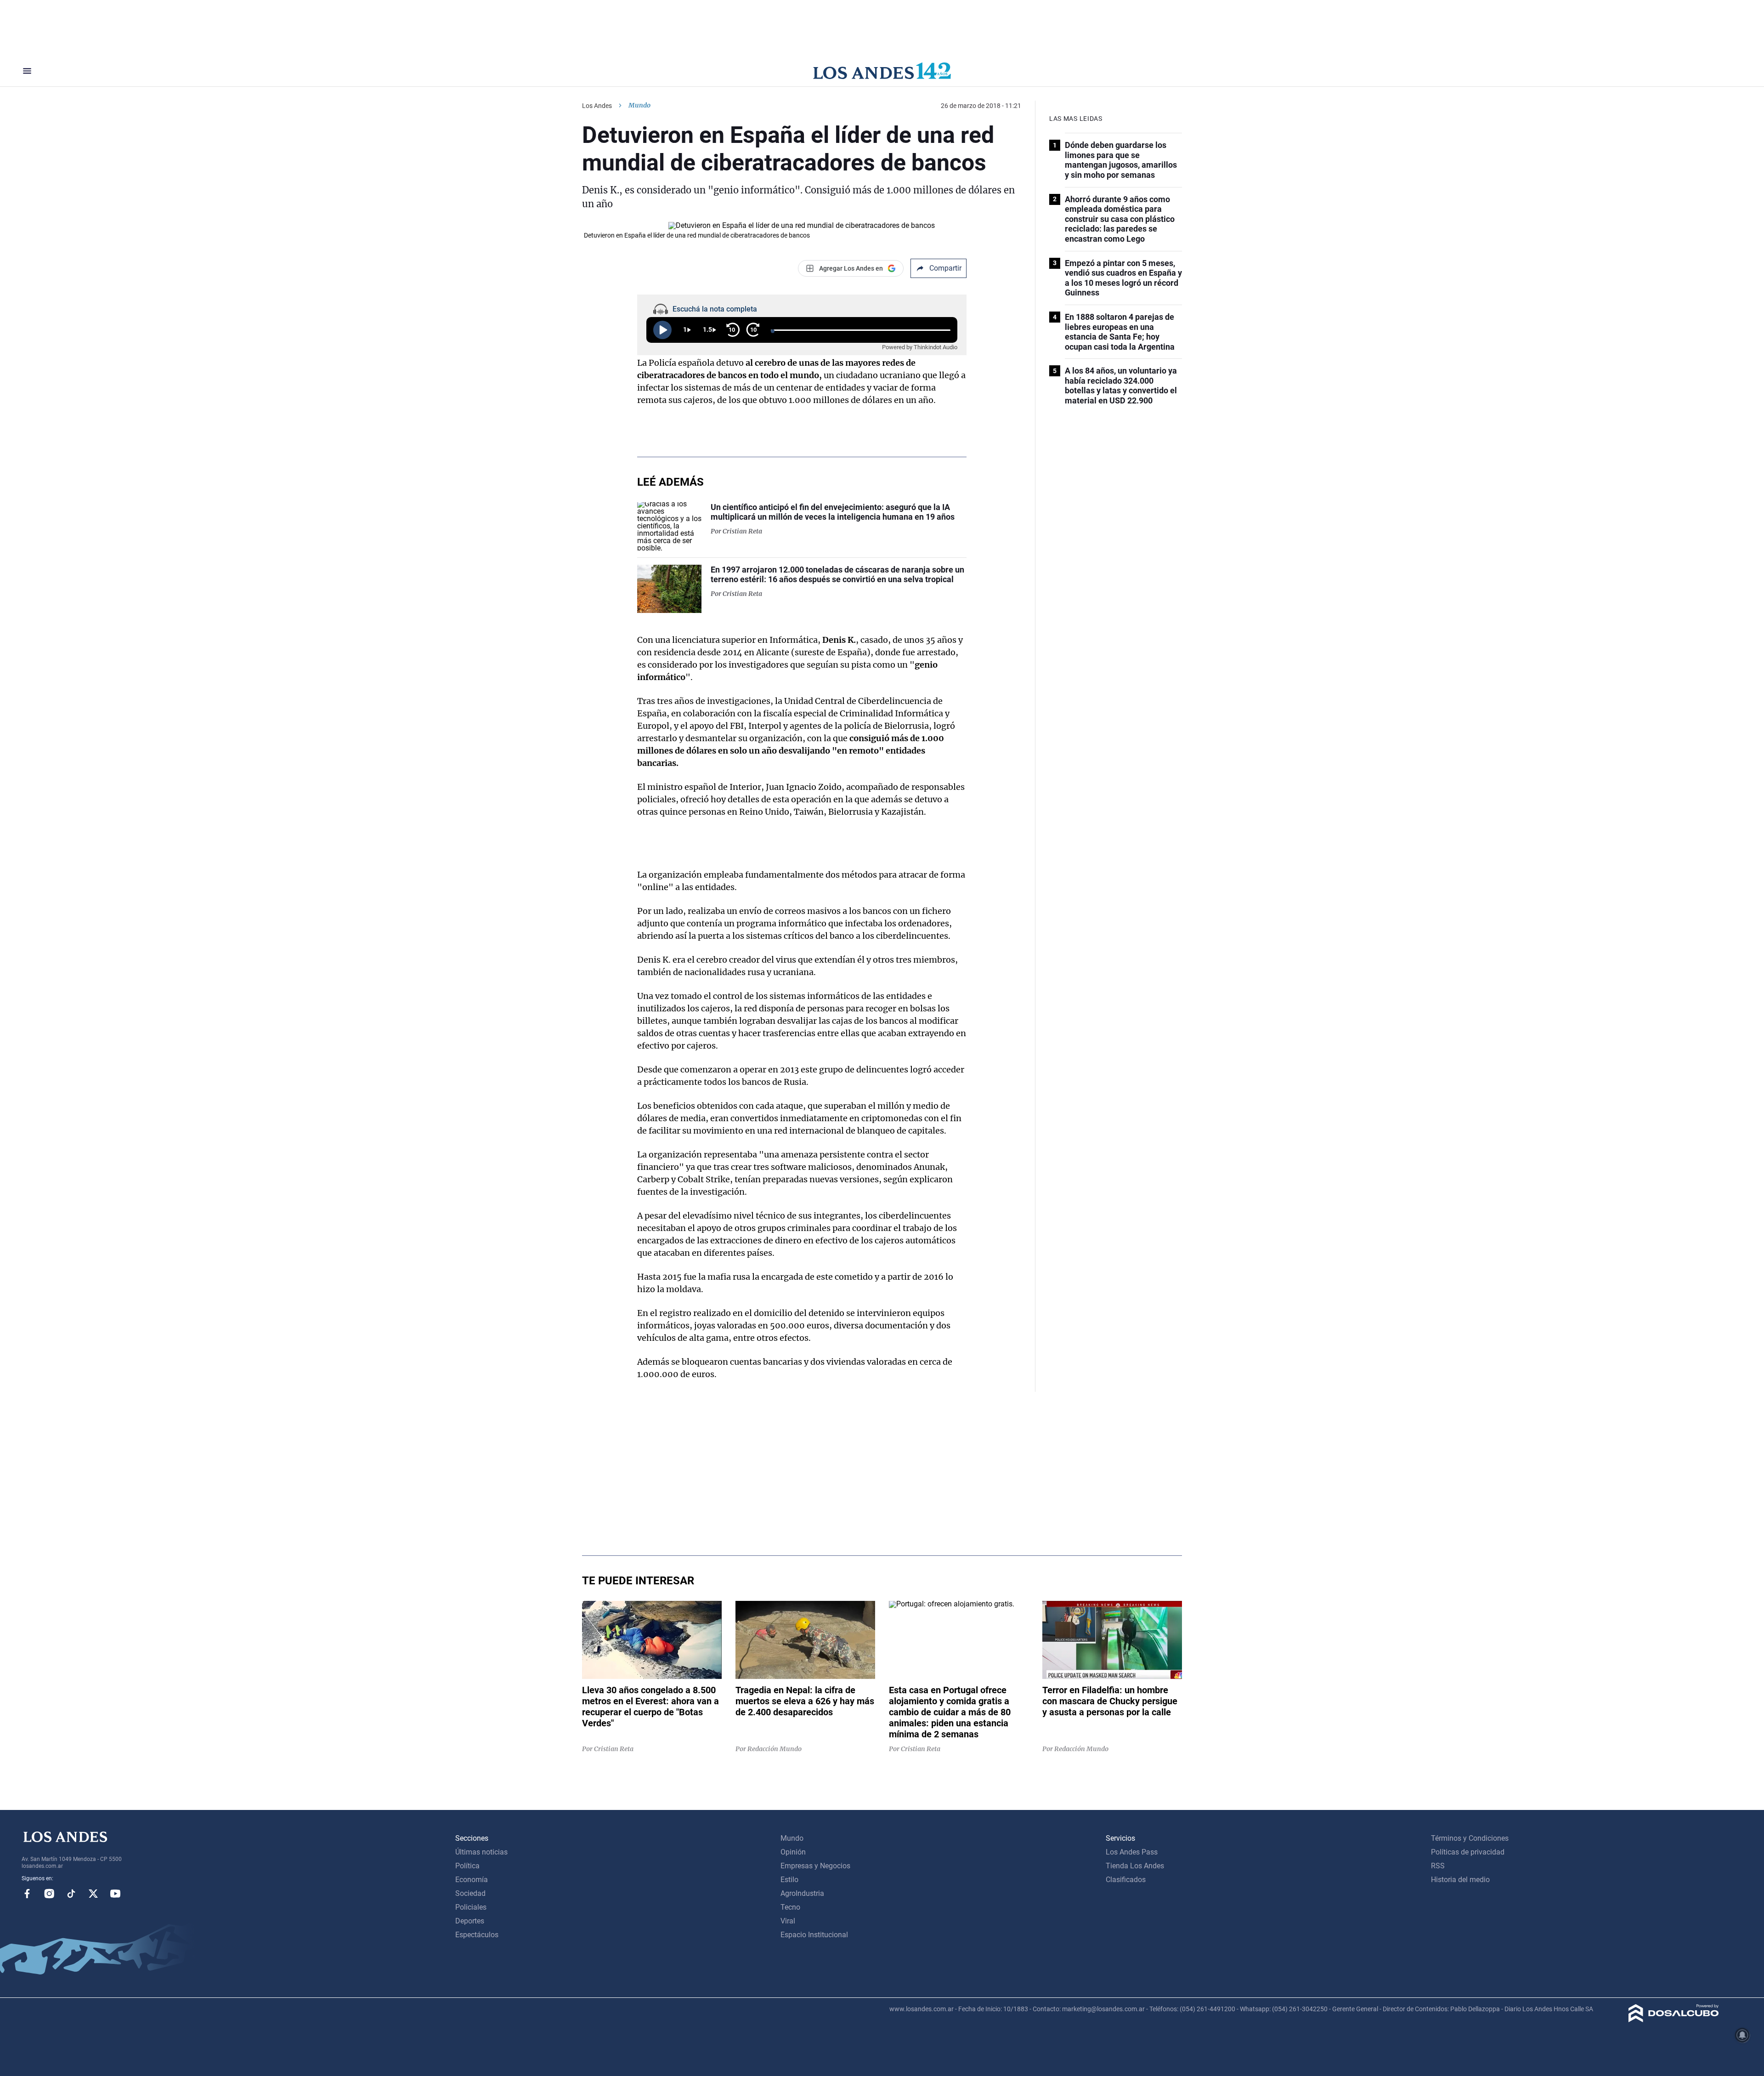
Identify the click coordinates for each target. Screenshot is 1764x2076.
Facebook (27, 1894)
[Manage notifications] (1742, 2035)
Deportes (470, 1921)
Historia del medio (1460, 1880)
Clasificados (1126, 1880)
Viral (788, 1921)
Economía (472, 1880)
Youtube (115, 1894)
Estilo (789, 1880)
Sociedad (470, 1893)
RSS (1438, 1866)
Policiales (471, 1907)
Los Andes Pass (1132, 1852)
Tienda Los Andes (1135, 1866)
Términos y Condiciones (1470, 1838)
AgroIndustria (802, 1893)
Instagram (49, 1894)
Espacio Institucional (814, 1935)
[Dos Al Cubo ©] (1674, 2020)
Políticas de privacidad (1468, 1852)
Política (467, 1866)
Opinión (793, 1852)
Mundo (639, 105)
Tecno (790, 1907)
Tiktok (71, 1894)
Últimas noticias (481, 1852)
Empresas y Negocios (815, 1866)
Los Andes (597, 106)
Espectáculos (477, 1935)
